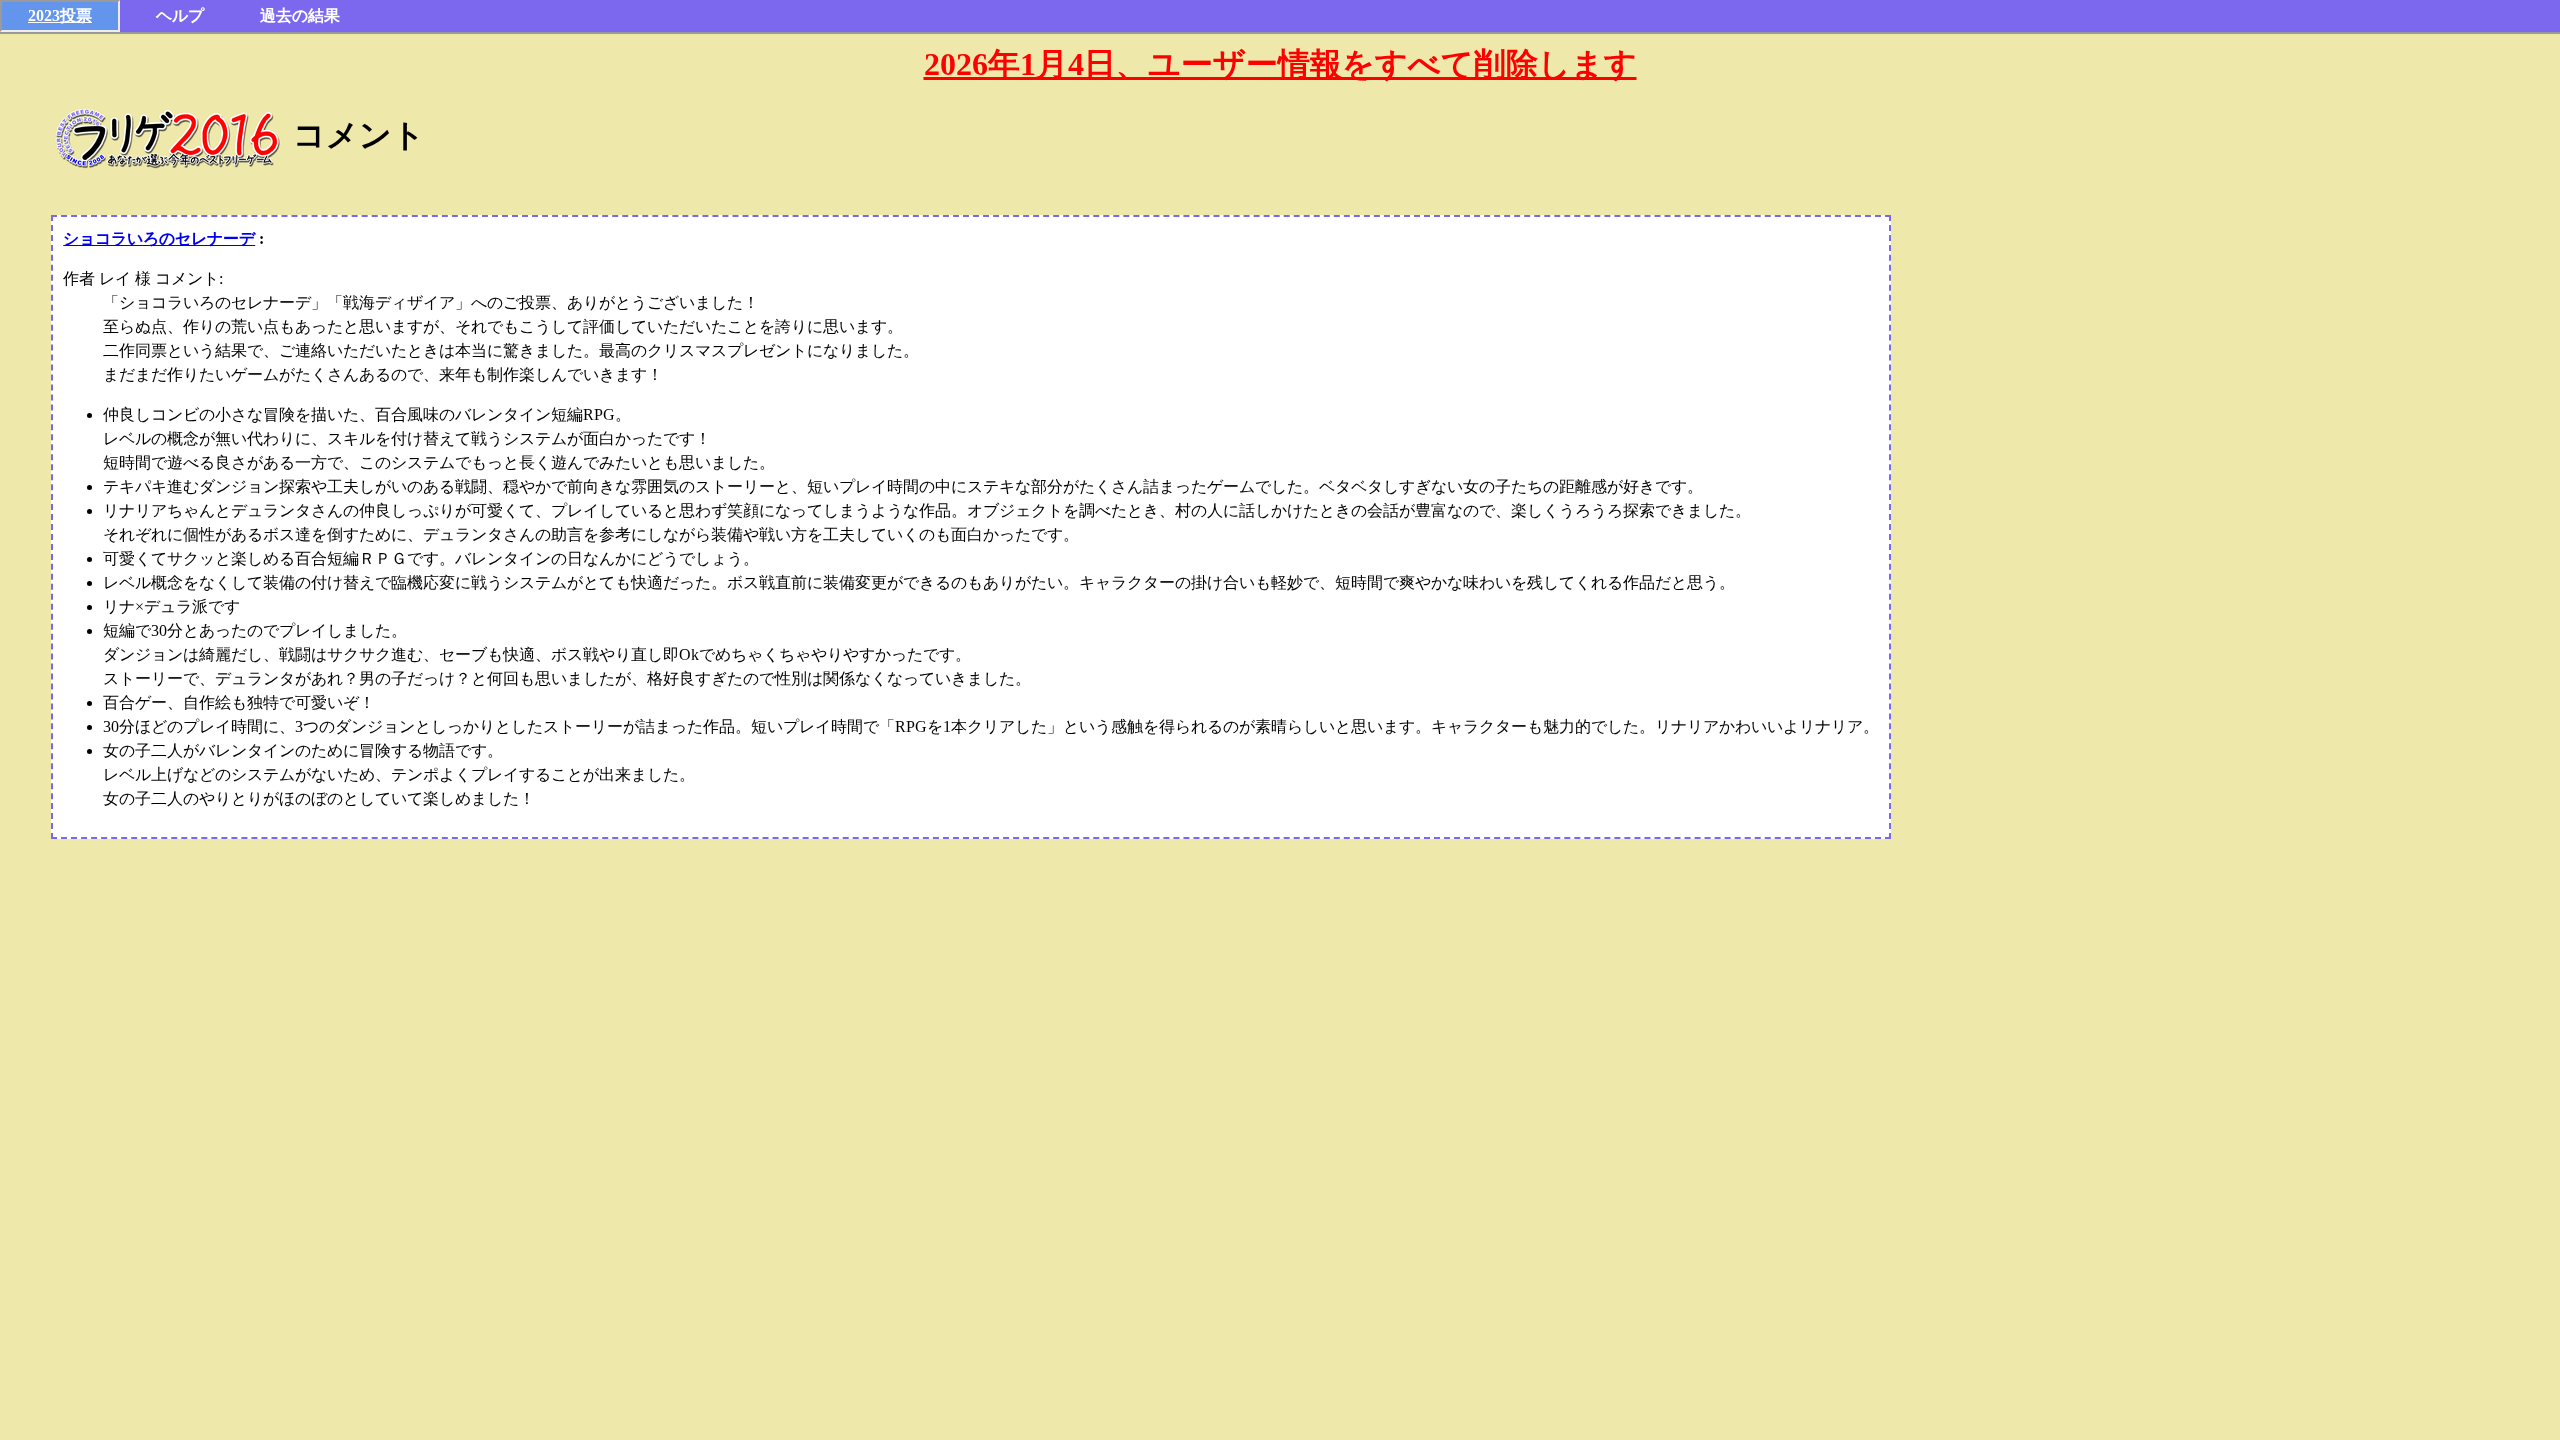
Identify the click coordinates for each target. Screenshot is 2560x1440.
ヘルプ (180, 15)
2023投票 (60, 15)
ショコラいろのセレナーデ (159, 238)
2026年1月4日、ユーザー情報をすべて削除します (1280, 64)
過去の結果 (300, 15)
